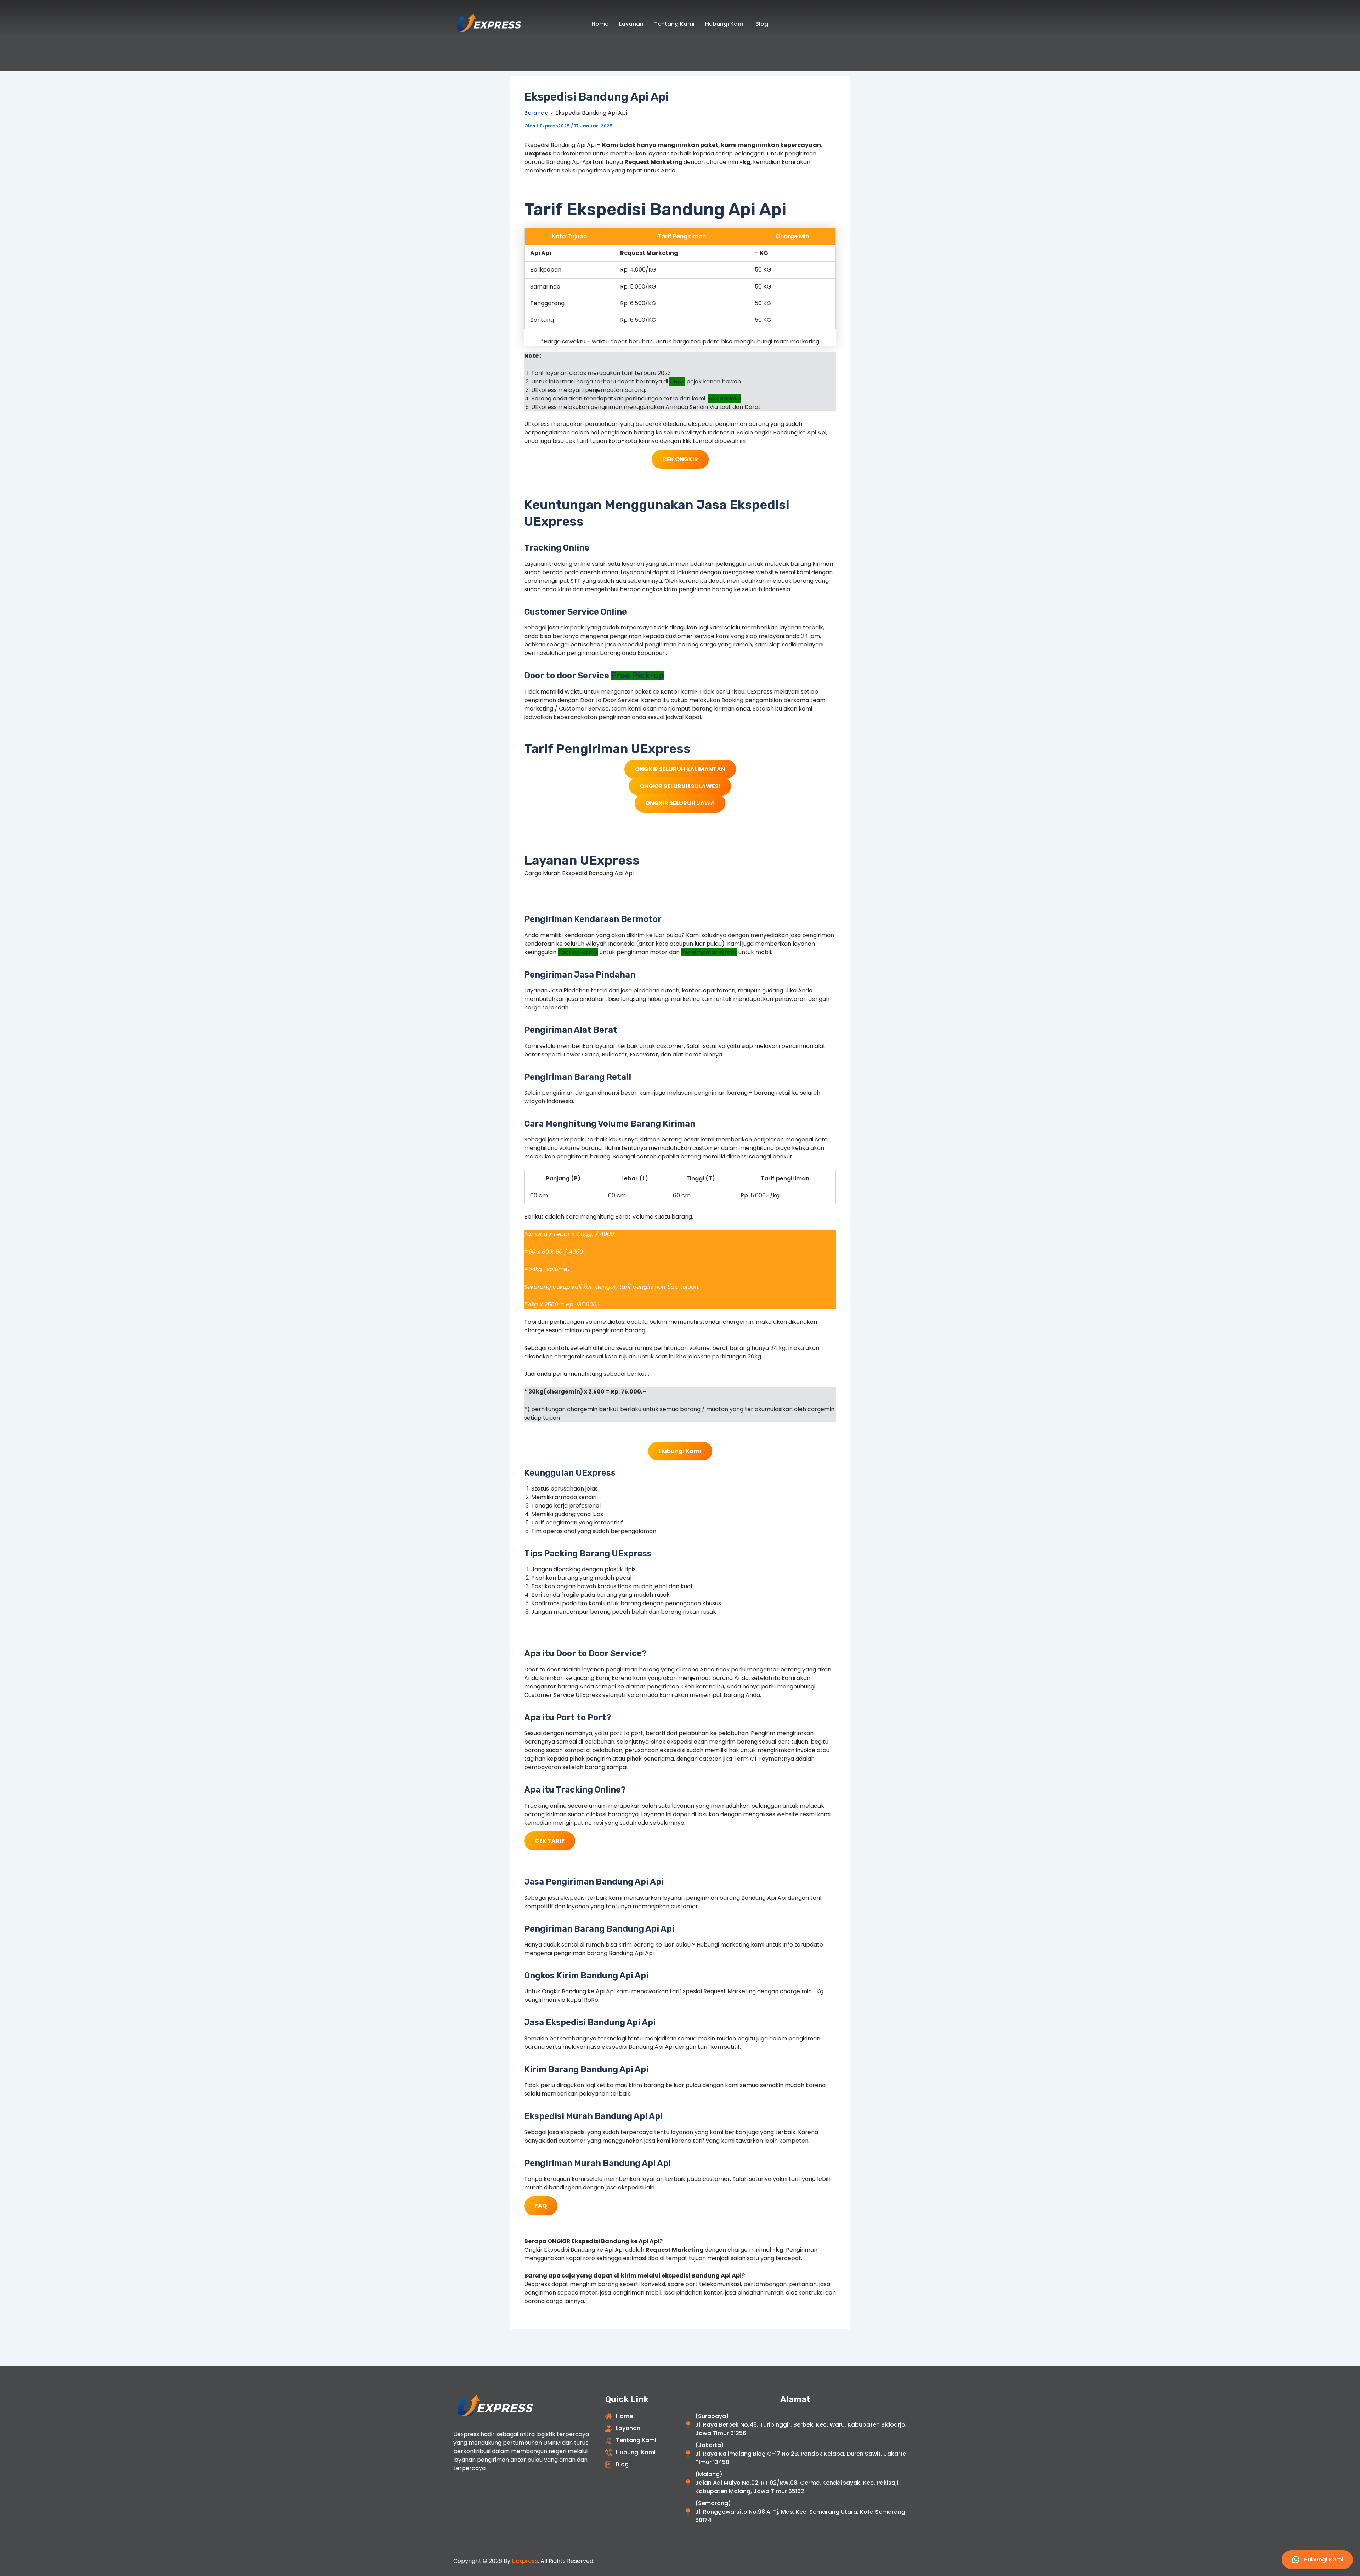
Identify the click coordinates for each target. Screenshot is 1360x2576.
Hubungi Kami (725, 24)
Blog (762, 24)
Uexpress (525, 2561)
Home (600, 24)
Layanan (631, 24)
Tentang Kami (674, 24)
